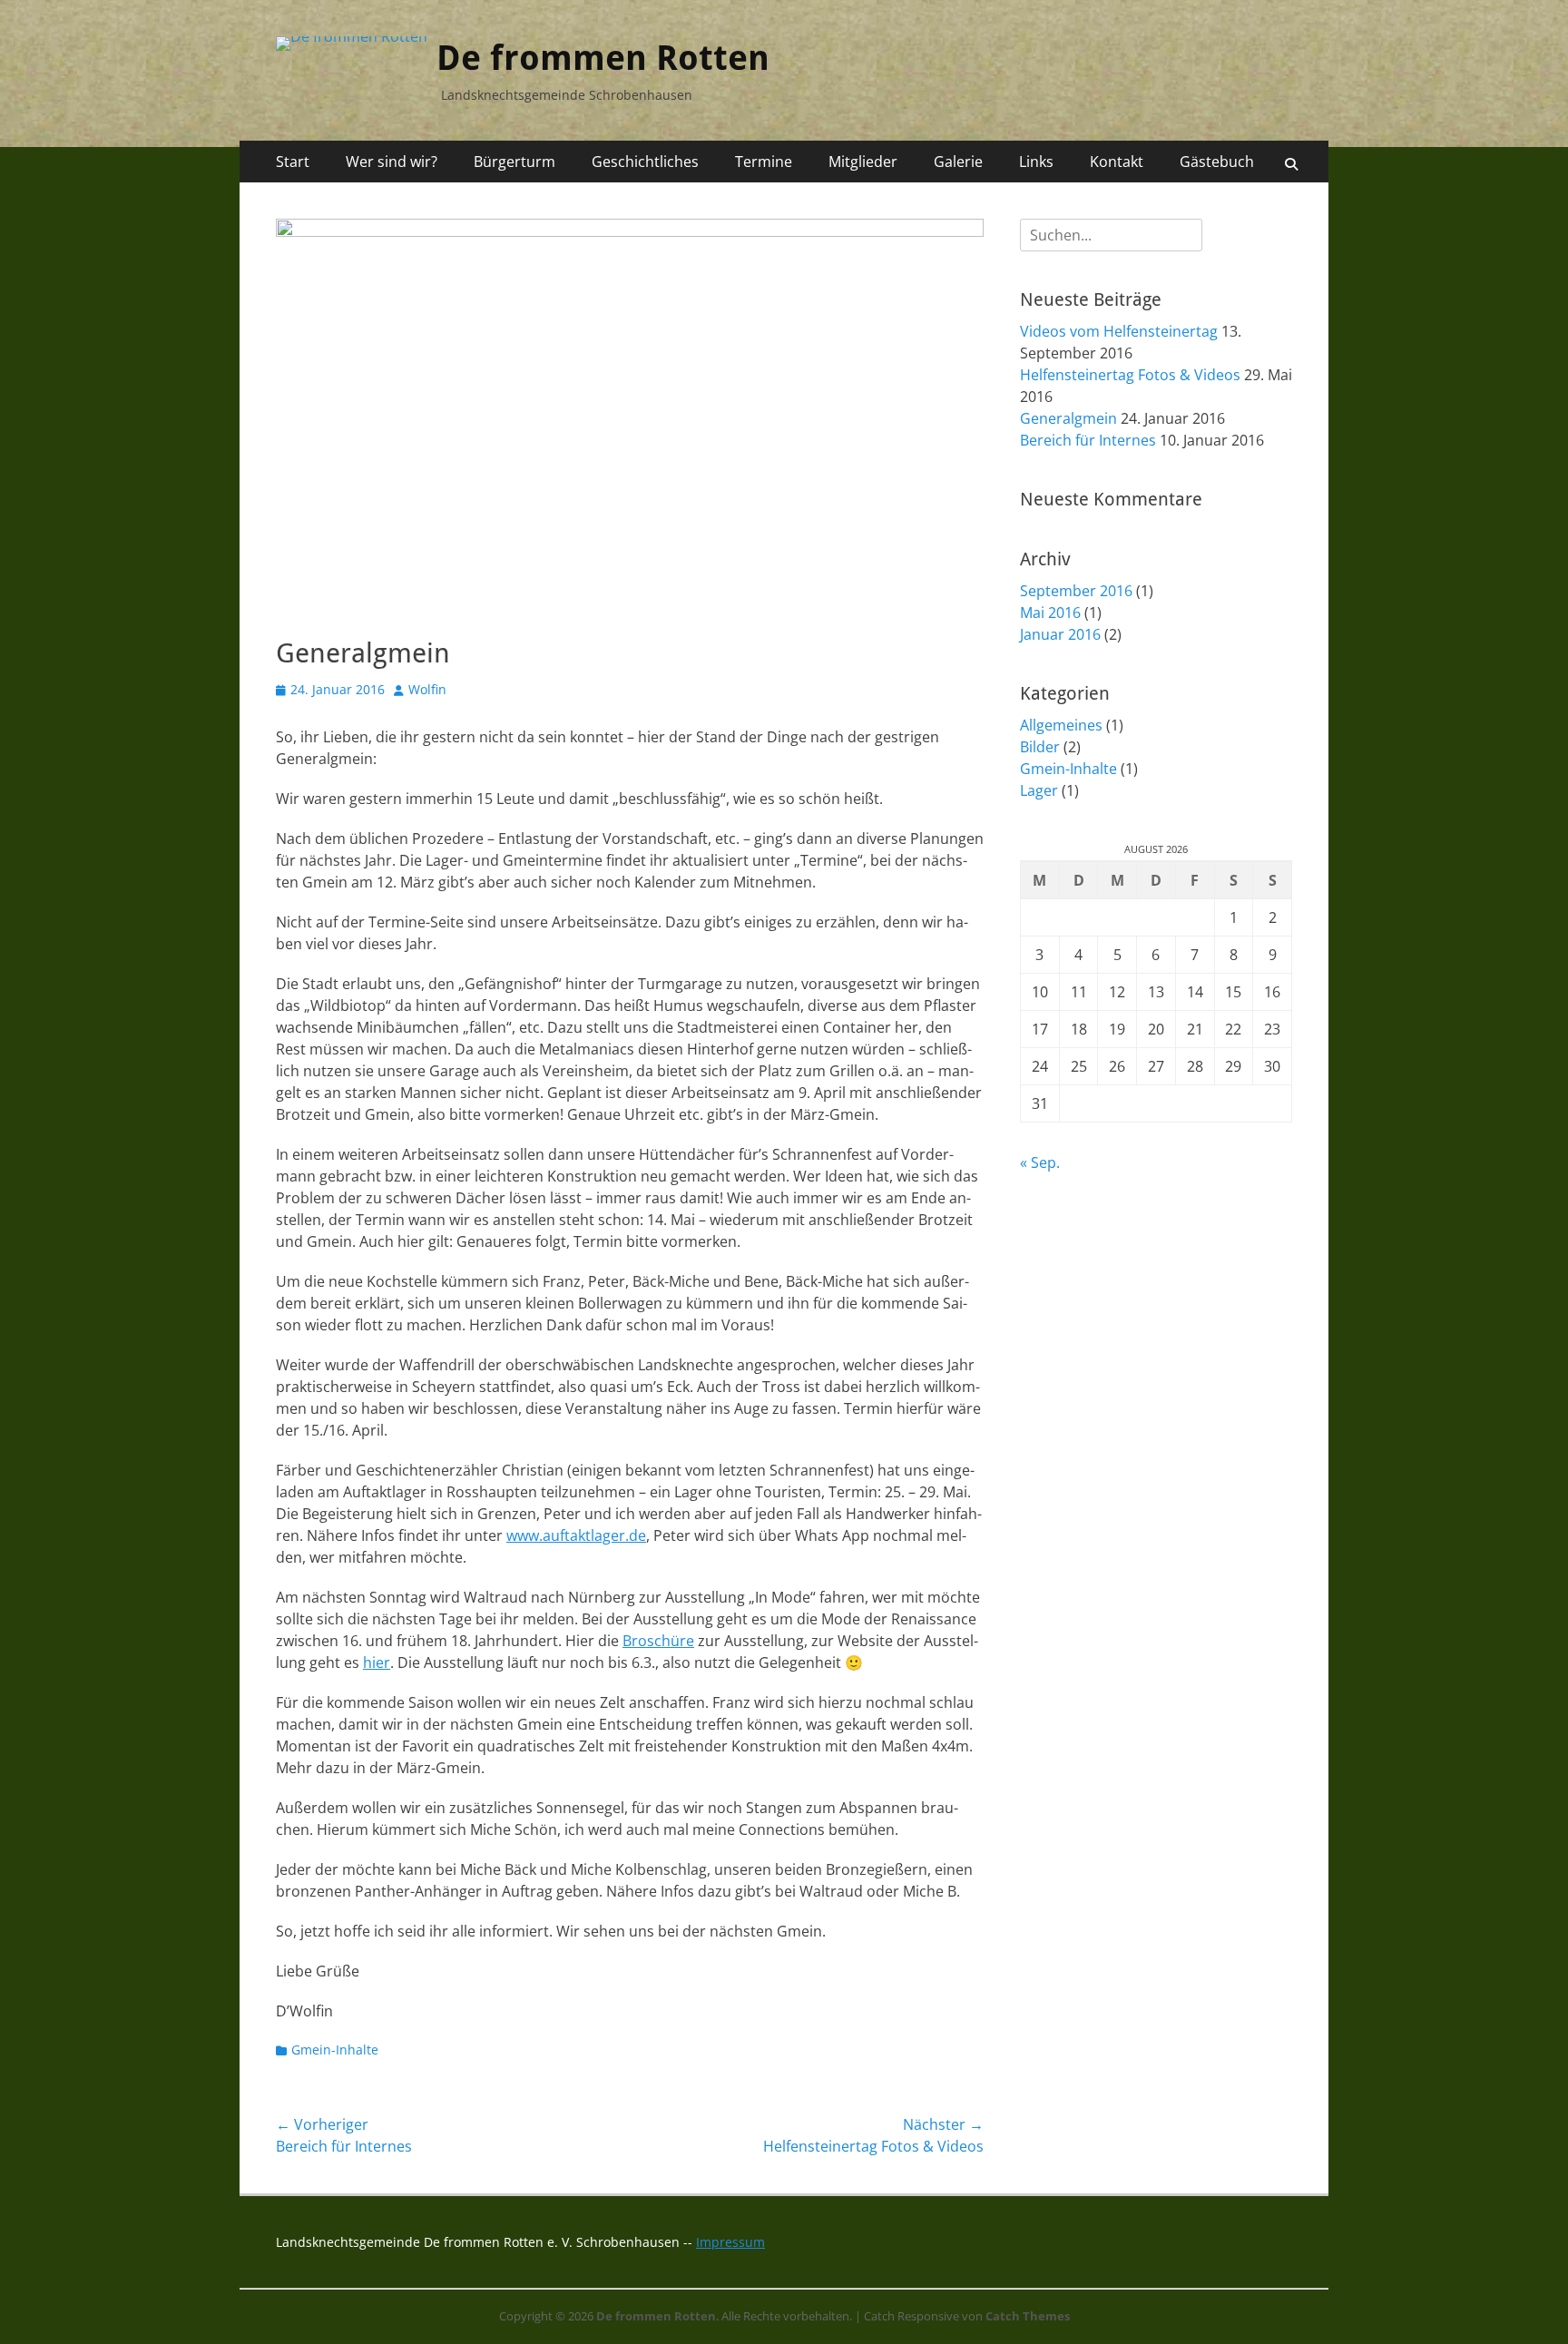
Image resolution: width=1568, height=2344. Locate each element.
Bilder (1040, 747)
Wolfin (427, 689)
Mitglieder (863, 162)
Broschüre (658, 1641)
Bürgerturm (514, 162)
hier (377, 1662)
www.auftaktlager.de (576, 1535)
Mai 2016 (1050, 613)
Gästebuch (1217, 162)
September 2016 (1076, 591)
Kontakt (1117, 162)
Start (293, 162)
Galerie (958, 162)
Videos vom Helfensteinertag (1119, 331)
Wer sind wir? (392, 162)
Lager (1039, 790)
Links (1036, 162)
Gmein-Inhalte (335, 2050)
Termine (764, 162)
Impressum (730, 2242)
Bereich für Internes (1088, 440)
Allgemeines (1061, 725)
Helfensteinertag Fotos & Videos (1130, 375)
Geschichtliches (645, 162)
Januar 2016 (1060, 634)
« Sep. (1040, 1162)
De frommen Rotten (603, 58)
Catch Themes (1028, 2316)
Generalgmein (1068, 418)
